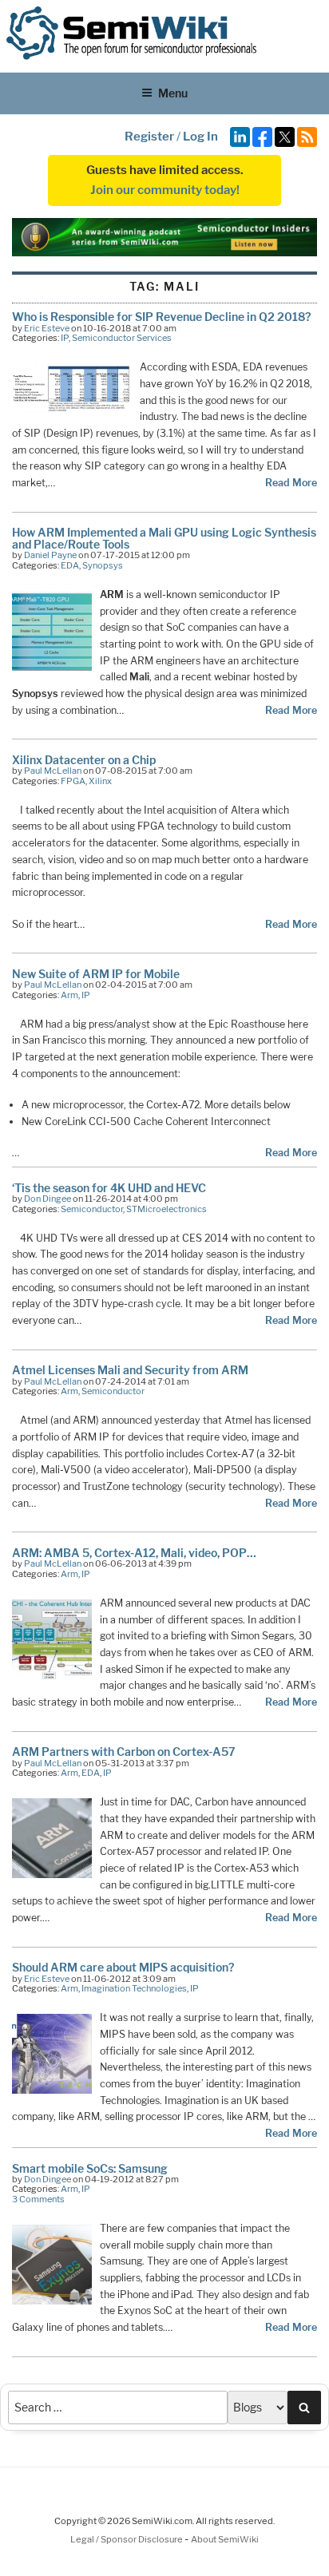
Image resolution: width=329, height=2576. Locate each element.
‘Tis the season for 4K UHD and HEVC (109, 1188)
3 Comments (38, 2199)
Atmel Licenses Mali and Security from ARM (130, 1370)
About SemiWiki (225, 2539)
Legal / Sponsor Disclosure (127, 2539)
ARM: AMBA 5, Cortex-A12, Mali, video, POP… (134, 1553)
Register (149, 137)
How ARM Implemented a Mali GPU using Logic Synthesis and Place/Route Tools (164, 538)
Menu (173, 93)
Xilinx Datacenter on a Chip (84, 760)
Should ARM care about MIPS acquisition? (123, 1967)
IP (65, 338)
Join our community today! (165, 190)
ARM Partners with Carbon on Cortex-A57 (124, 1752)
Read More (291, 483)
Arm (69, 995)
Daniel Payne (50, 555)
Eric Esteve (47, 328)
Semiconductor (92, 1209)
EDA (70, 565)
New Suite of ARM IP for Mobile (96, 974)
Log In (200, 137)
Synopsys (103, 565)
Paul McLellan (53, 771)
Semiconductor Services (122, 338)
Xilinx (100, 781)
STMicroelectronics (166, 1209)
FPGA (73, 781)
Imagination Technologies (134, 1988)
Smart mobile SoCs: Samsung (90, 2168)
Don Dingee (48, 1199)
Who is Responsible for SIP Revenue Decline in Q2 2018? (161, 317)
